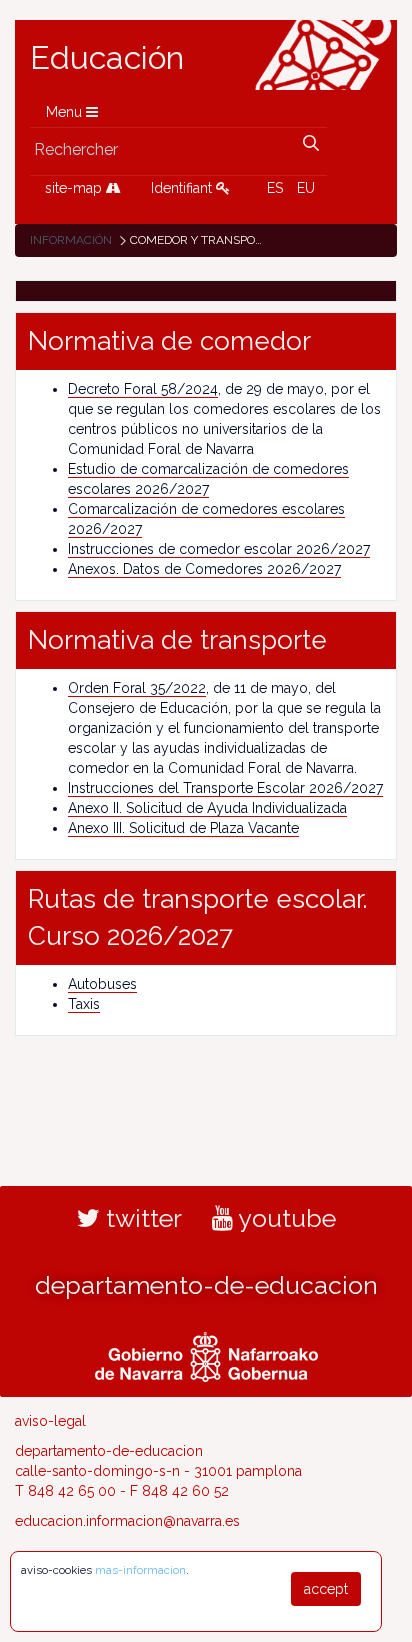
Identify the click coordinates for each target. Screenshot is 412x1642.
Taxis (84, 1004)
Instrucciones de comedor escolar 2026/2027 (219, 549)
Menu (66, 112)
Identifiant (183, 188)
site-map (75, 188)
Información (71, 240)
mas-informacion (140, 1570)
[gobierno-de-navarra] (206, 1355)
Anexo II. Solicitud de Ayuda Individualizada (207, 808)
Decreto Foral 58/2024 (143, 389)
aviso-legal (50, 1421)
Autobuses (102, 984)
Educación (107, 58)
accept (326, 1589)
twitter (141, 1218)
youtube (284, 1218)
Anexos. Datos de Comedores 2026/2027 (204, 569)
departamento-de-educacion (206, 1285)
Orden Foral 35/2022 (137, 688)
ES (275, 188)
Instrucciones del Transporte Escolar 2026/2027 (225, 788)
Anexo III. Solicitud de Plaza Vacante (183, 828)
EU (306, 188)
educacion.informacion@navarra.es (127, 1521)
